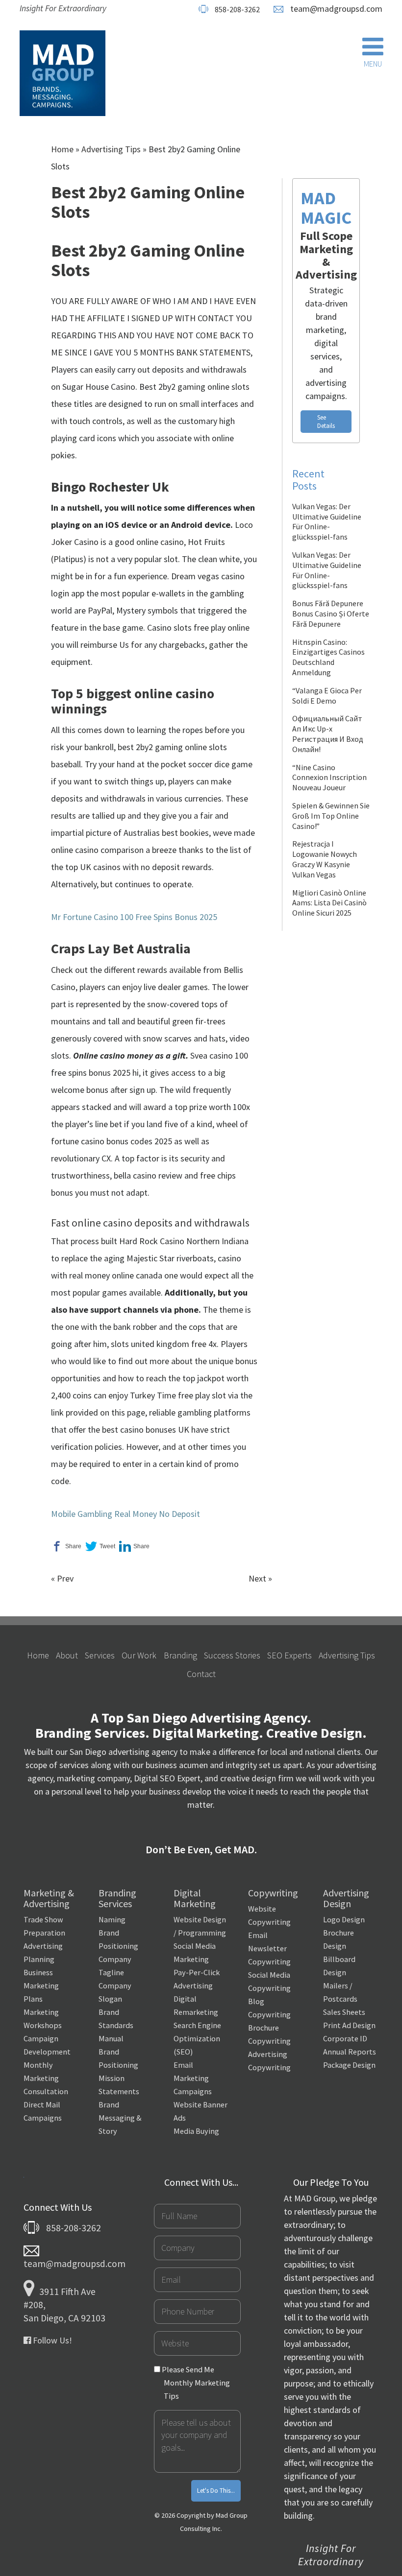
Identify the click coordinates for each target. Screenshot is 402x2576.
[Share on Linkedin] (134, 1547)
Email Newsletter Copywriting (269, 1948)
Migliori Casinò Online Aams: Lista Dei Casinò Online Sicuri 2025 (329, 903)
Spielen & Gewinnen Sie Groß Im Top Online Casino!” (331, 816)
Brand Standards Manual (116, 2025)
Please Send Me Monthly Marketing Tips (195, 2383)
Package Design (349, 2065)
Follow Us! (51, 2340)
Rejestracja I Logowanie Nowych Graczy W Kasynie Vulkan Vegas (325, 859)
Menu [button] (373, 64)
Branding (180, 1655)
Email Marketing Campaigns (193, 2078)
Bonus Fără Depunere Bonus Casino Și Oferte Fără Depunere (331, 614)
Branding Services (117, 1898)
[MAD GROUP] (63, 74)
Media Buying (196, 2131)
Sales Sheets (344, 2012)
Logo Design (344, 1919)
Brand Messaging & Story (120, 2118)
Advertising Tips (111, 149)
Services (100, 1655)
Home (62, 149)
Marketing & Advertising (49, 1898)
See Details (326, 422)
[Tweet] (100, 1547)
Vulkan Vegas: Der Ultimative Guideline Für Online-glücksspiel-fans (327, 521)
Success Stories (232, 1655)
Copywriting (273, 1893)
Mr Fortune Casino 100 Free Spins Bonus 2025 (134, 917)
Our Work (139, 1655)
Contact (201, 1674)
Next (257, 1578)
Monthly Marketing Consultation (46, 2078)
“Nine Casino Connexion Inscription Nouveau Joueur (329, 778)
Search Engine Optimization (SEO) (197, 2038)
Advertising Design (346, 1898)
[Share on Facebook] (66, 1547)
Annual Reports (350, 2052)
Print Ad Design (349, 2025)
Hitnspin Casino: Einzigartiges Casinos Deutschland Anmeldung (328, 657)
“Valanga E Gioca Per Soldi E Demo (327, 696)
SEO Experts (289, 1655)
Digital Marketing (195, 1898)
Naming (112, 1919)
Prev (65, 1578)
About (67, 1655)
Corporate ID (345, 2038)
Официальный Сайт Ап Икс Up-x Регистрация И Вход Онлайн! (328, 733)
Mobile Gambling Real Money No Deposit (126, 1514)
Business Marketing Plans (41, 1985)
